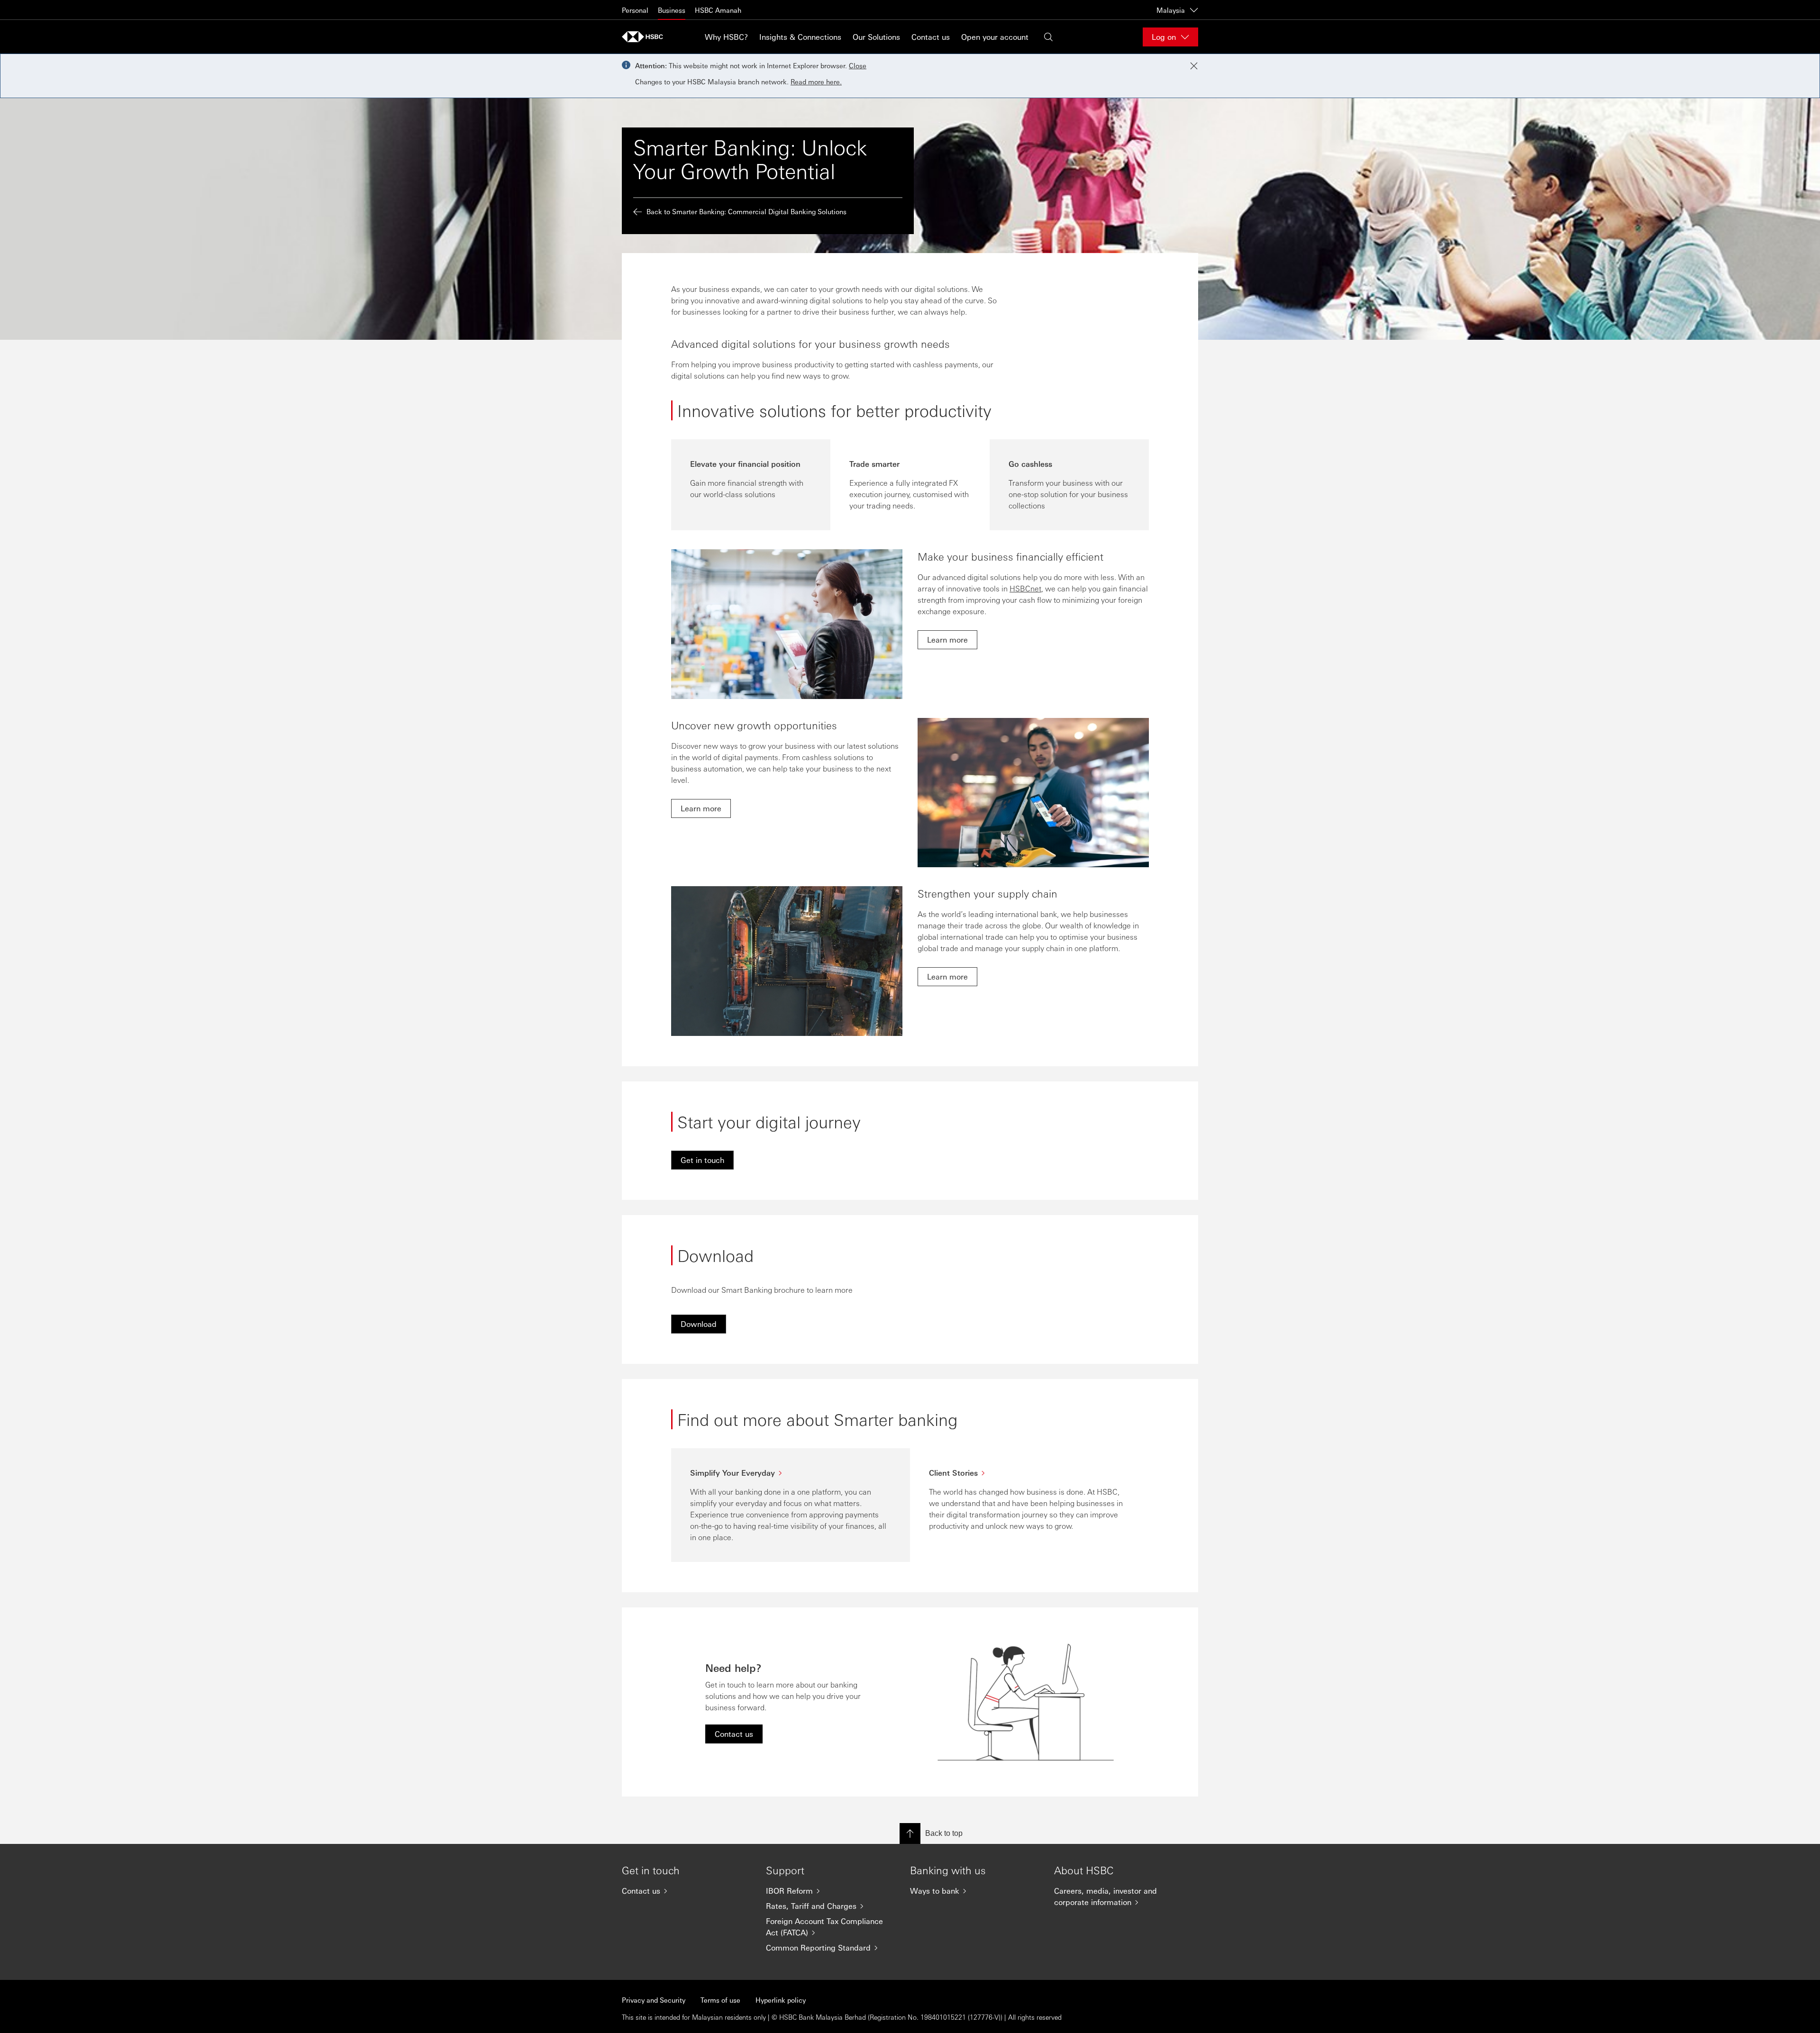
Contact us (931, 37)
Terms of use (720, 2000)
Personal (635, 10)
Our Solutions (876, 37)
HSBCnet (1025, 588)
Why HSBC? (726, 37)
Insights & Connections (800, 37)
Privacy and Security (654, 2000)
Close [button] (858, 65)
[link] (947, 640)
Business (672, 10)
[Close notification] (1194, 66)
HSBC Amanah (718, 10)
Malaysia (1171, 10)
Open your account (995, 37)
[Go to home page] (646, 37)
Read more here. (816, 82)
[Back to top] (910, 1833)
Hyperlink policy (781, 2000)
